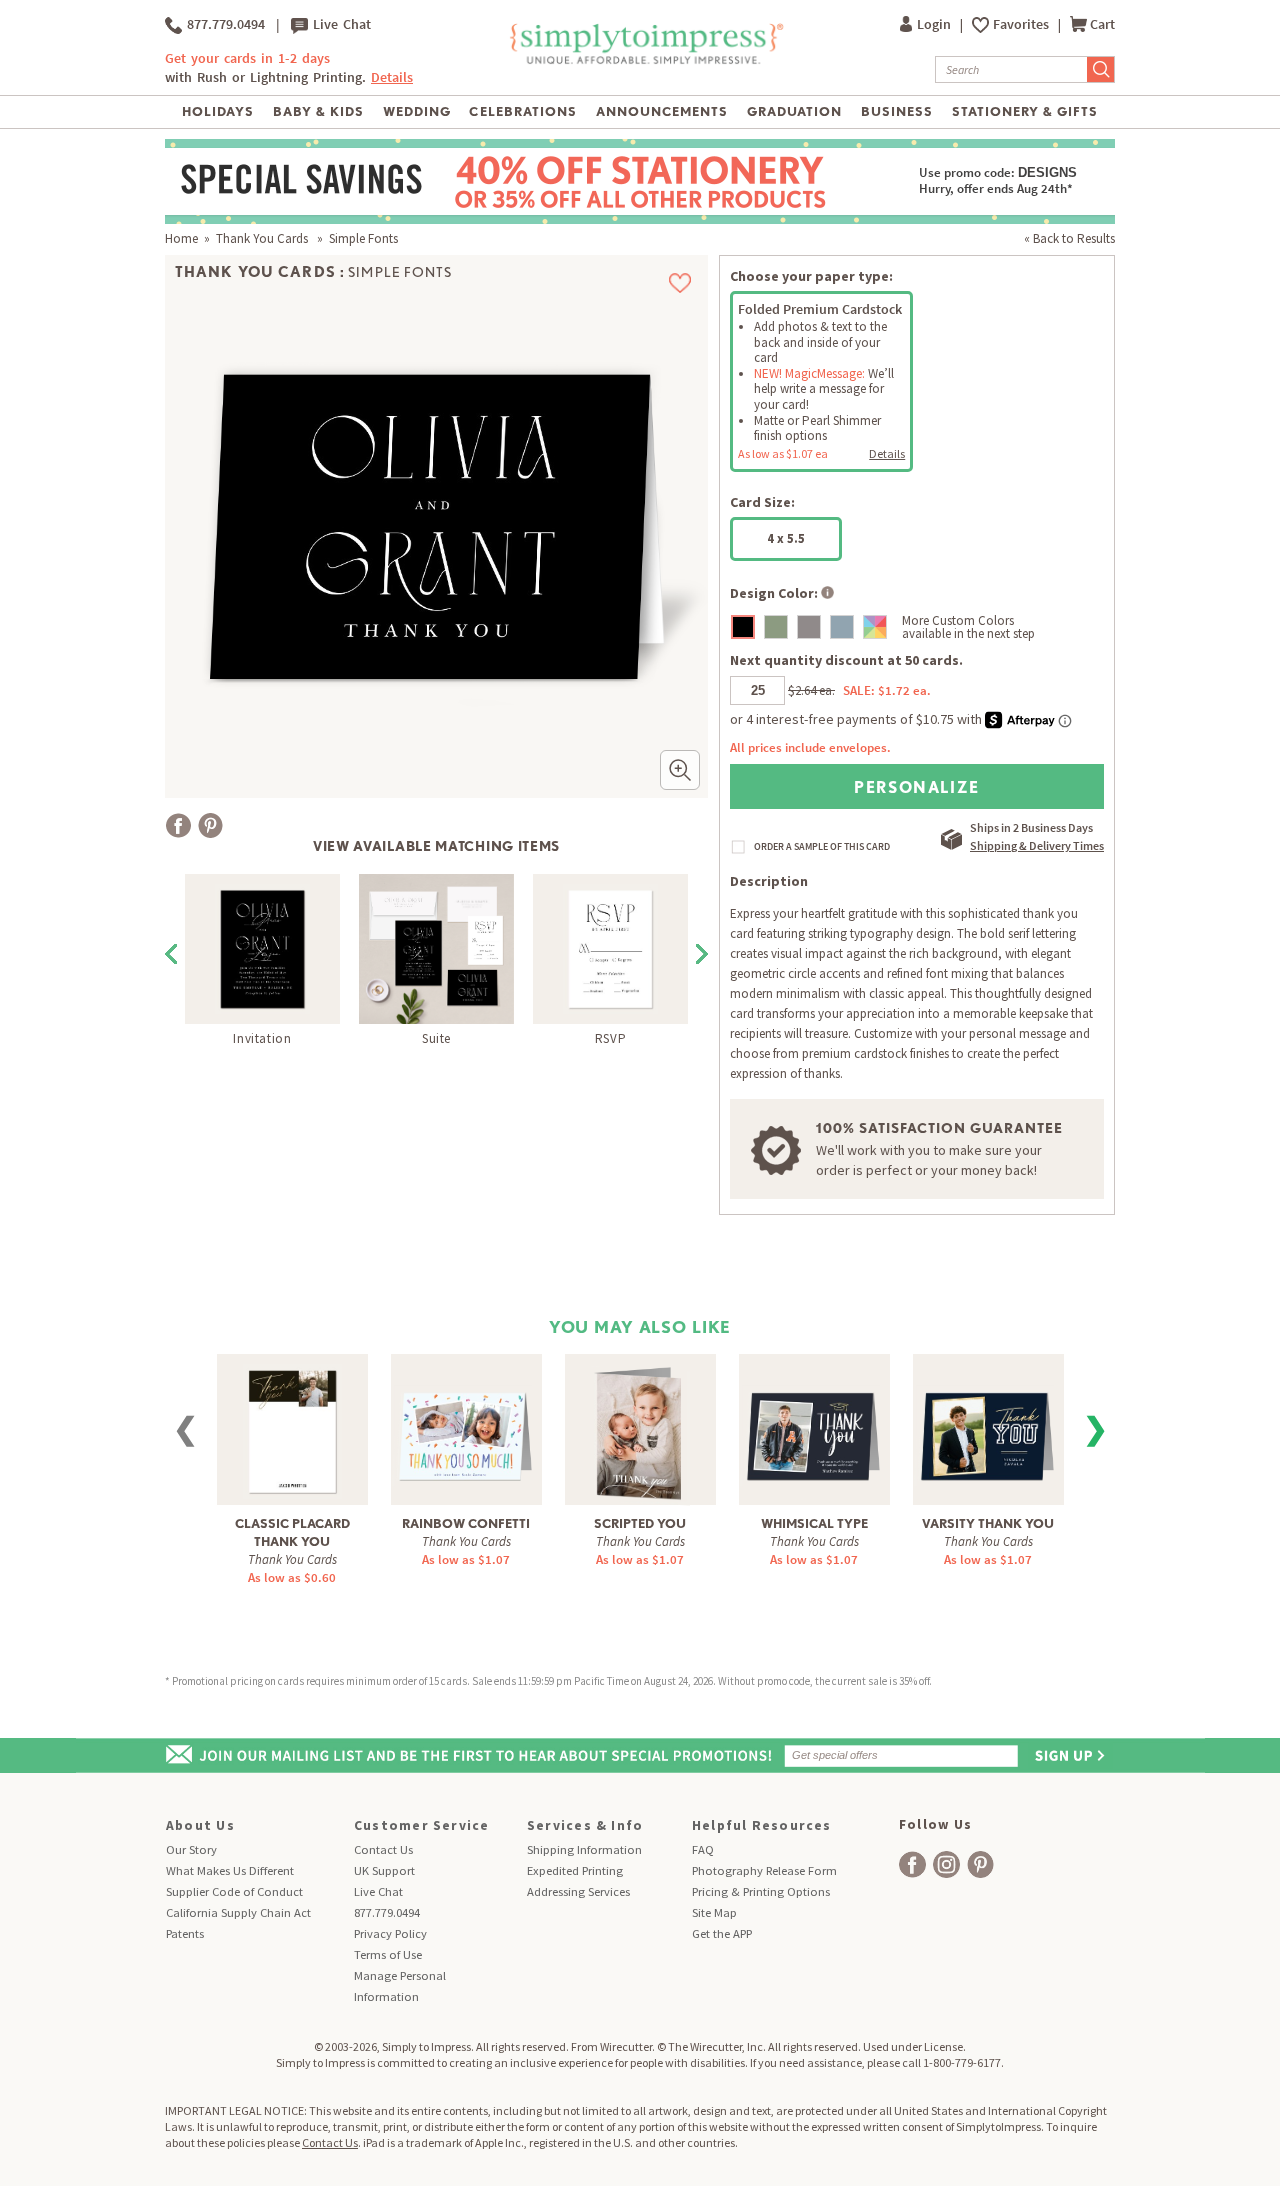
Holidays (218, 111)
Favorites (1022, 24)
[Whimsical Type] (814, 1422)
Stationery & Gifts (1025, 111)
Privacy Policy (390, 1933)
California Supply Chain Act (238, 1912)
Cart (1102, 24)
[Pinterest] (210, 825)
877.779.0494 (223, 24)
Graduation (794, 111)
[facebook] (912, 1864)
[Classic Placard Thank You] (292, 1428)
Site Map (714, 1912)
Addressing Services (578, 1891)
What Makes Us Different (230, 1870)
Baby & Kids (318, 111)
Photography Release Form (764, 1870)
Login (935, 24)
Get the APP (722, 1933)
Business (897, 111)
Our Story (191, 1849)
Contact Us (383, 1849)
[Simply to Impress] (644, 60)
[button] (680, 770)
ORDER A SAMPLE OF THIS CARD (822, 847)
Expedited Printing (575, 1870)
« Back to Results (1069, 238)
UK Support (384, 1870)
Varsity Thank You (988, 1523)
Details (887, 453)
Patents (185, 1933)
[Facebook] (178, 825)
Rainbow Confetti (466, 1523)
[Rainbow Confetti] (466, 1422)
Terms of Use (388, 1954)
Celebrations (522, 111)
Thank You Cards (263, 238)
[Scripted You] (640, 1431)
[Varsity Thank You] (988, 1422)
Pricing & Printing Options (761, 1891)
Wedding (417, 111)
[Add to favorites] (680, 283)
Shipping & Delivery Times (1037, 845)
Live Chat (339, 24)
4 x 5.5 (786, 538)
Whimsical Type (814, 1523)
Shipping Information (584, 1849)
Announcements (662, 111)
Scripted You (640, 1523)
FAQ (703, 1849)
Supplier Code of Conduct (234, 1891)
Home (181, 238)
